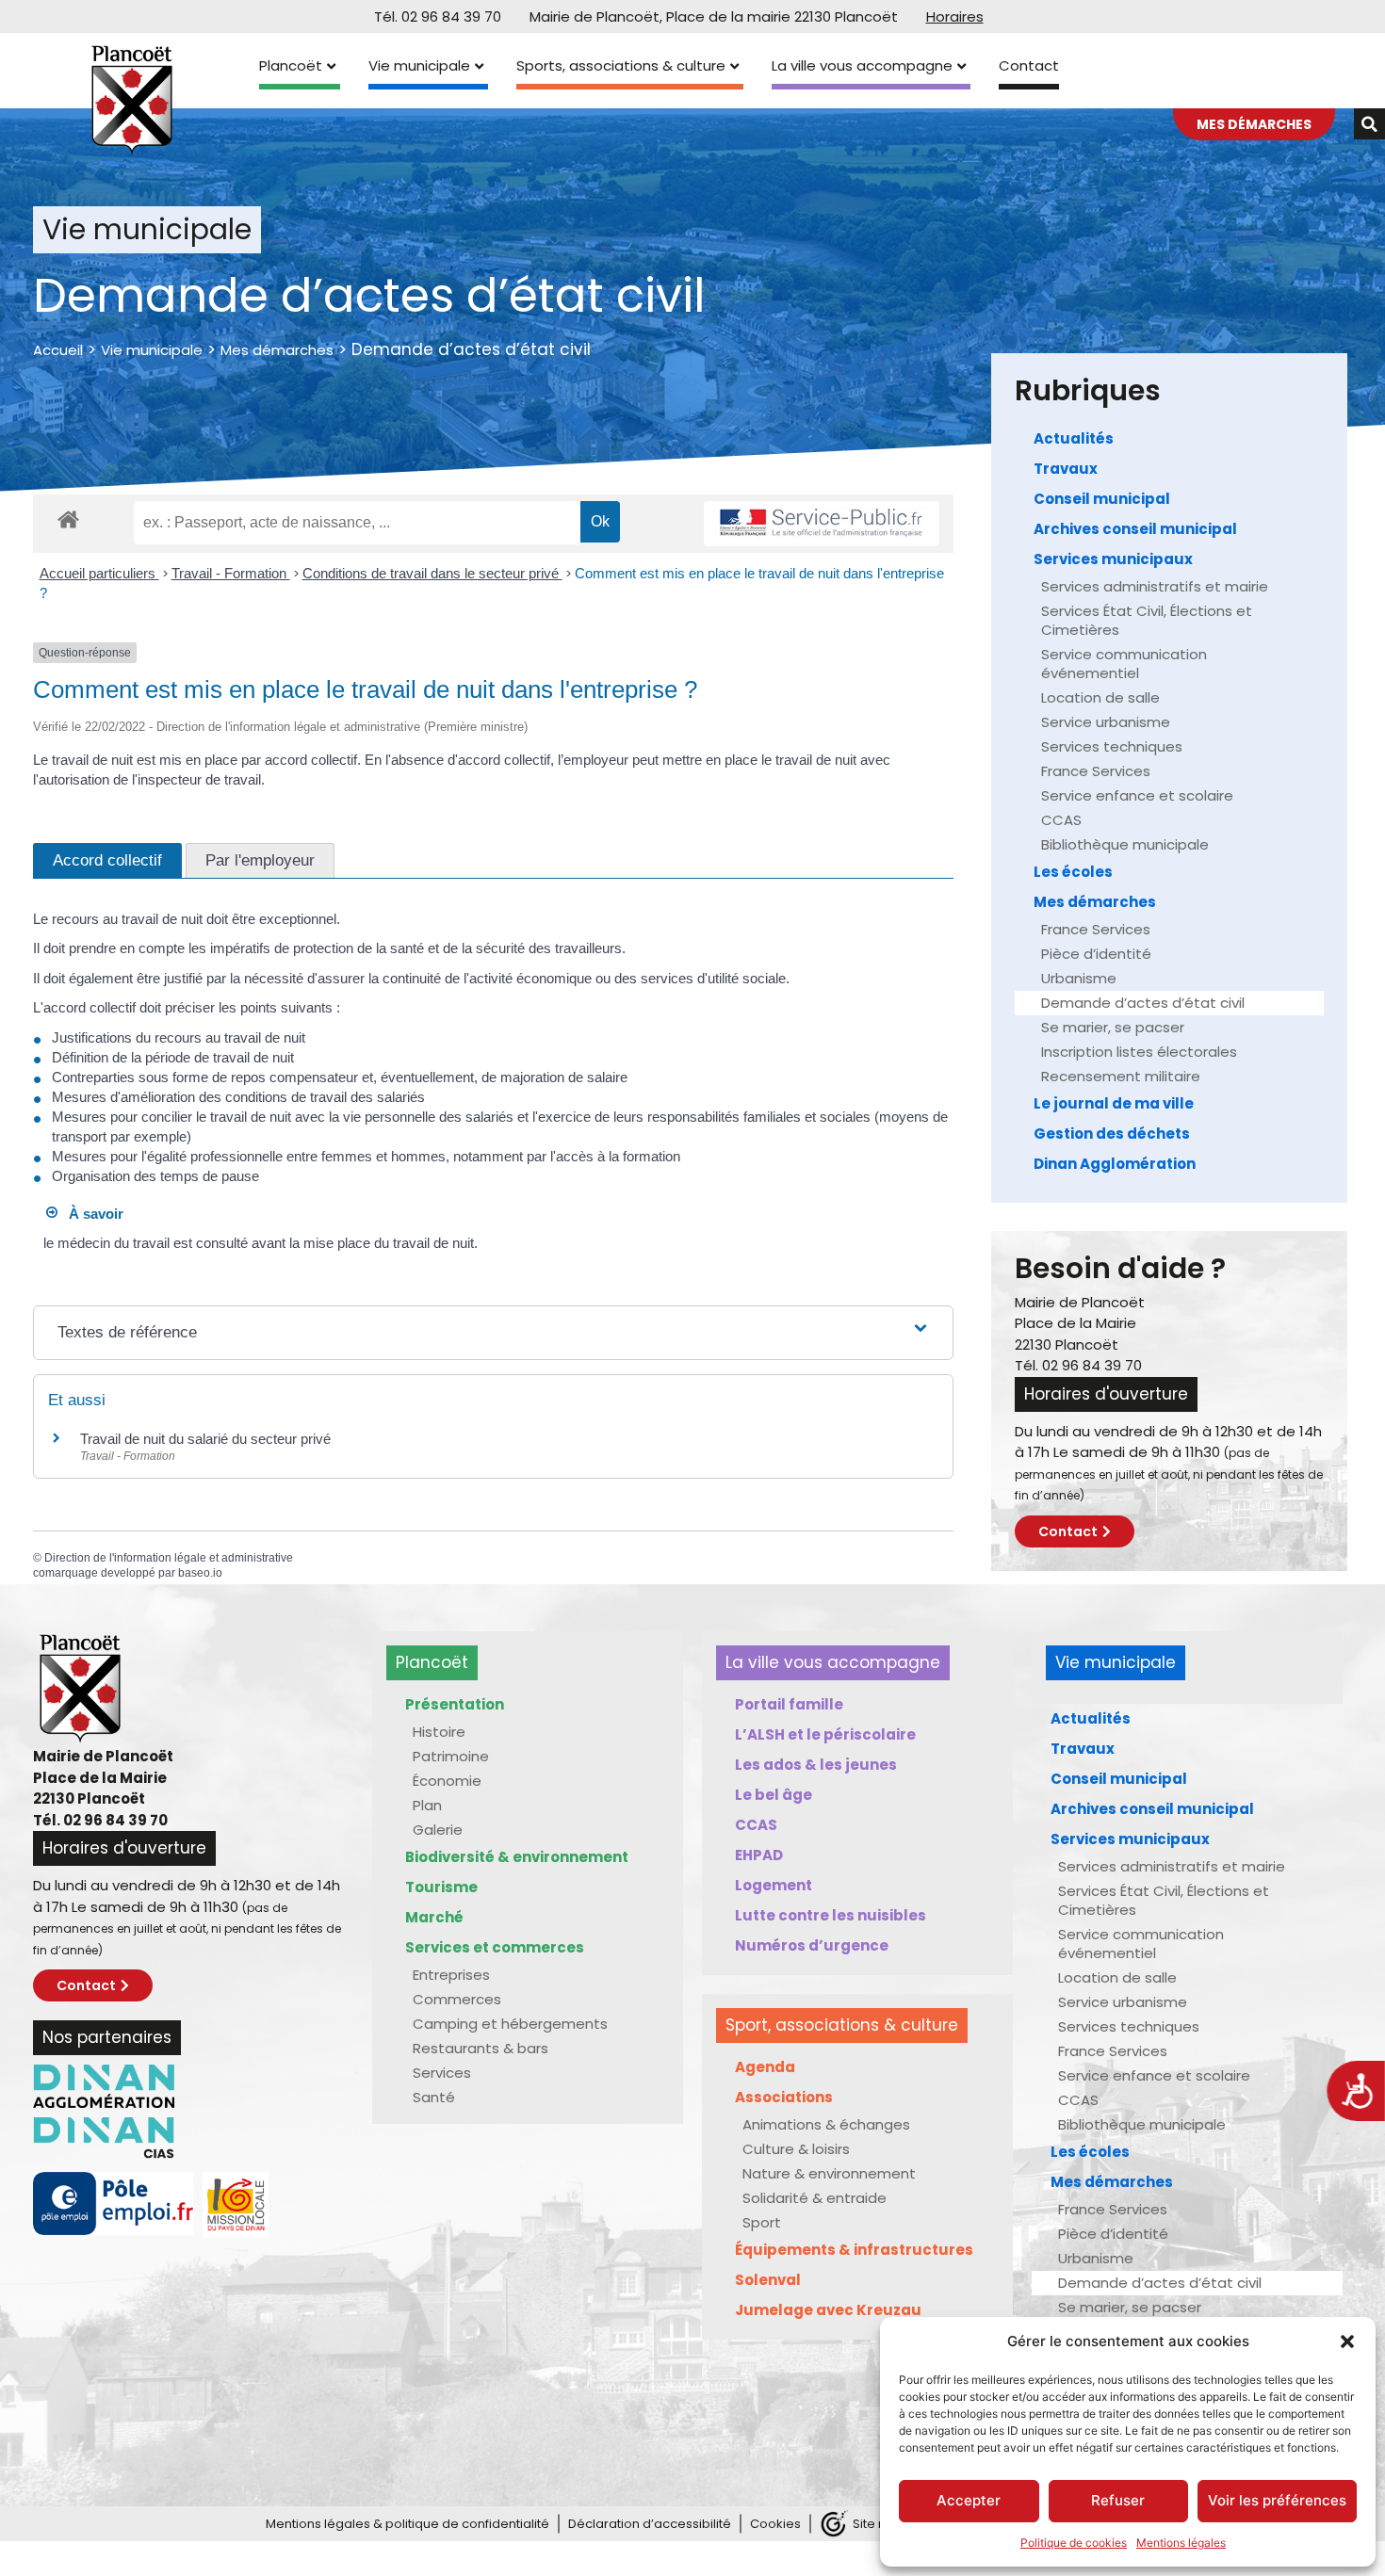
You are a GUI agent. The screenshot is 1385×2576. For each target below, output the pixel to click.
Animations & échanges (826, 2124)
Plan (427, 1805)
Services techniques (1112, 746)
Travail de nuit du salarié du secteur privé (205, 1439)
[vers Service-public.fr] (822, 524)
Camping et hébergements (510, 2024)
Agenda (765, 2067)
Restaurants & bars (481, 2048)
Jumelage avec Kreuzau (828, 2310)
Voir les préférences (1277, 2500)
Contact (1029, 65)
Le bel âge (774, 1795)
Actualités (1074, 438)
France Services (1096, 771)
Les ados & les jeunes (816, 1765)
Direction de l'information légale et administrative (169, 1558)
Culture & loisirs (796, 2149)
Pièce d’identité (1096, 954)
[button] (1347, 2341)
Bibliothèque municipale (1125, 844)
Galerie (438, 1830)
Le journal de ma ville (1114, 1103)
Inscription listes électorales (1139, 1052)
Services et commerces (495, 1947)
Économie (447, 1781)
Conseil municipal (1102, 499)
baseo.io (200, 1573)
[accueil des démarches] (68, 518)
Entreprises (451, 1975)
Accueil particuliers (99, 573)
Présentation (455, 1704)
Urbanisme (1079, 978)
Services (442, 2073)
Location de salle (1100, 697)
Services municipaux (1113, 559)
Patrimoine (451, 1756)
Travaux (1066, 469)
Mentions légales (1181, 2543)
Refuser (1118, 2500)
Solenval (768, 2280)
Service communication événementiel (1124, 664)
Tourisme (441, 1887)
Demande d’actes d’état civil (1143, 1003)
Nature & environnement (829, 2173)
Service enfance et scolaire (1137, 795)
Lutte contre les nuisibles (831, 1915)
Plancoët (291, 65)
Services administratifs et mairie (1155, 586)
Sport (762, 2222)
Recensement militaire (1121, 1076)
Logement (774, 1885)
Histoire (439, 1732)
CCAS (1061, 820)
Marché (434, 1917)
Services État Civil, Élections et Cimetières (1147, 620)
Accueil (58, 350)
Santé (434, 2097)
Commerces (457, 1999)
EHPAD (759, 1855)
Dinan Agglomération (1115, 1164)
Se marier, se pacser (1113, 1027)
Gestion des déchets (1112, 1134)
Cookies (775, 2524)
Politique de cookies (1074, 2543)
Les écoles (1073, 872)
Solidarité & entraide (815, 2198)
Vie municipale (419, 65)
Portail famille (789, 1704)
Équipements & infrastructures (854, 2250)
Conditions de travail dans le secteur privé (432, 573)
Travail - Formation (231, 573)
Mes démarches (277, 350)
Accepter (969, 2500)
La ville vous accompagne (862, 65)
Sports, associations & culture (621, 65)
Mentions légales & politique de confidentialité (407, 2524)
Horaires (955, 16)
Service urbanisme (1106, 722)
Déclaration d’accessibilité (650, 2524)
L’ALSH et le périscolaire (825, 1734)
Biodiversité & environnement (517, 1857)
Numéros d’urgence (812, 1945)
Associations (784, 2097)
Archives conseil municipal (1135, 529)
